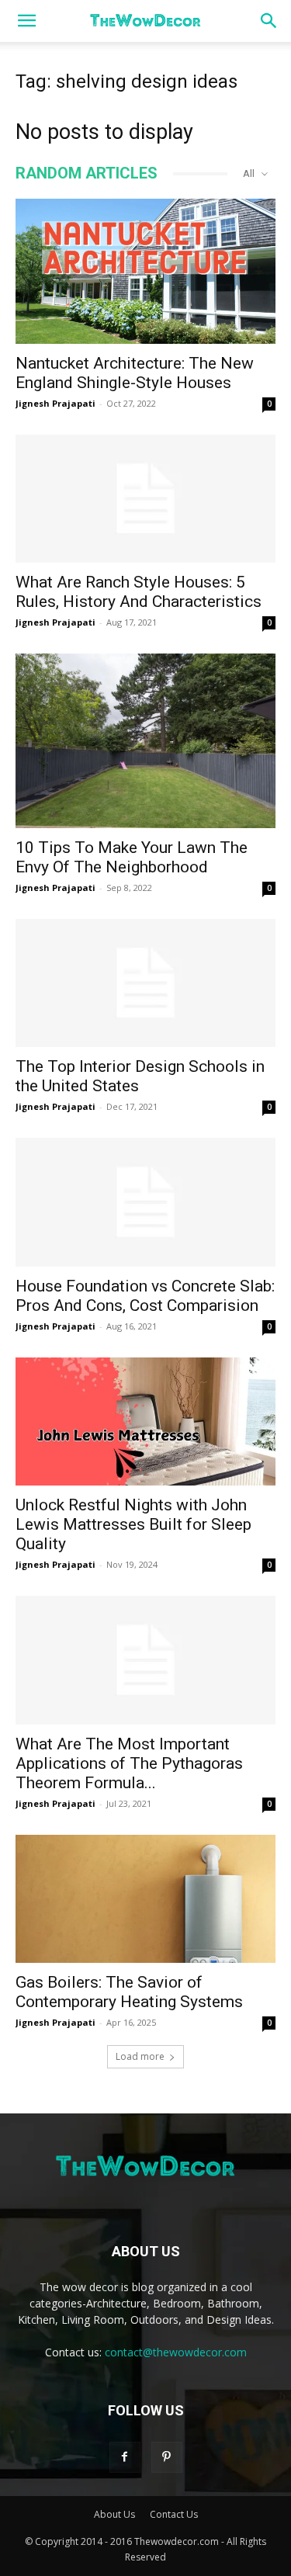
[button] (26, 21)
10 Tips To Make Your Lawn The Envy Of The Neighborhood (132, 857)
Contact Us (174, 2514)
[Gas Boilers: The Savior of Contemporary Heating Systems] (145, 1899)
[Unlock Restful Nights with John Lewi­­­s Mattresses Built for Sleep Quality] (145, 1421)
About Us (114, 2514)
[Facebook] (125, 2457)
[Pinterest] (167, 2457)
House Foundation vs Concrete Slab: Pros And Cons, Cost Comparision (145, 1296)
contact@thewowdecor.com (176, 2352)
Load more (140, 2056)
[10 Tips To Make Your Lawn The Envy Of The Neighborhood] (145, 740)
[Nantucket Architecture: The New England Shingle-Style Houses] (145, 271)
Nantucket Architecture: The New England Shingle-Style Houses (135, 373)
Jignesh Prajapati (55, 403)
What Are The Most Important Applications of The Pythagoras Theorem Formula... (129, 1763)
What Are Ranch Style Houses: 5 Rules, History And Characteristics (139, 592)
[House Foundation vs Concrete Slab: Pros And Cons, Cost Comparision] (145, 1202)
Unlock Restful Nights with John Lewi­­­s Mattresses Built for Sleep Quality (133, 1524)
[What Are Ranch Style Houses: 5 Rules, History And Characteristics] (145, 499)
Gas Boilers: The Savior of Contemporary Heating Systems (129, 1992)
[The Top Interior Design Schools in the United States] (145, 983)
